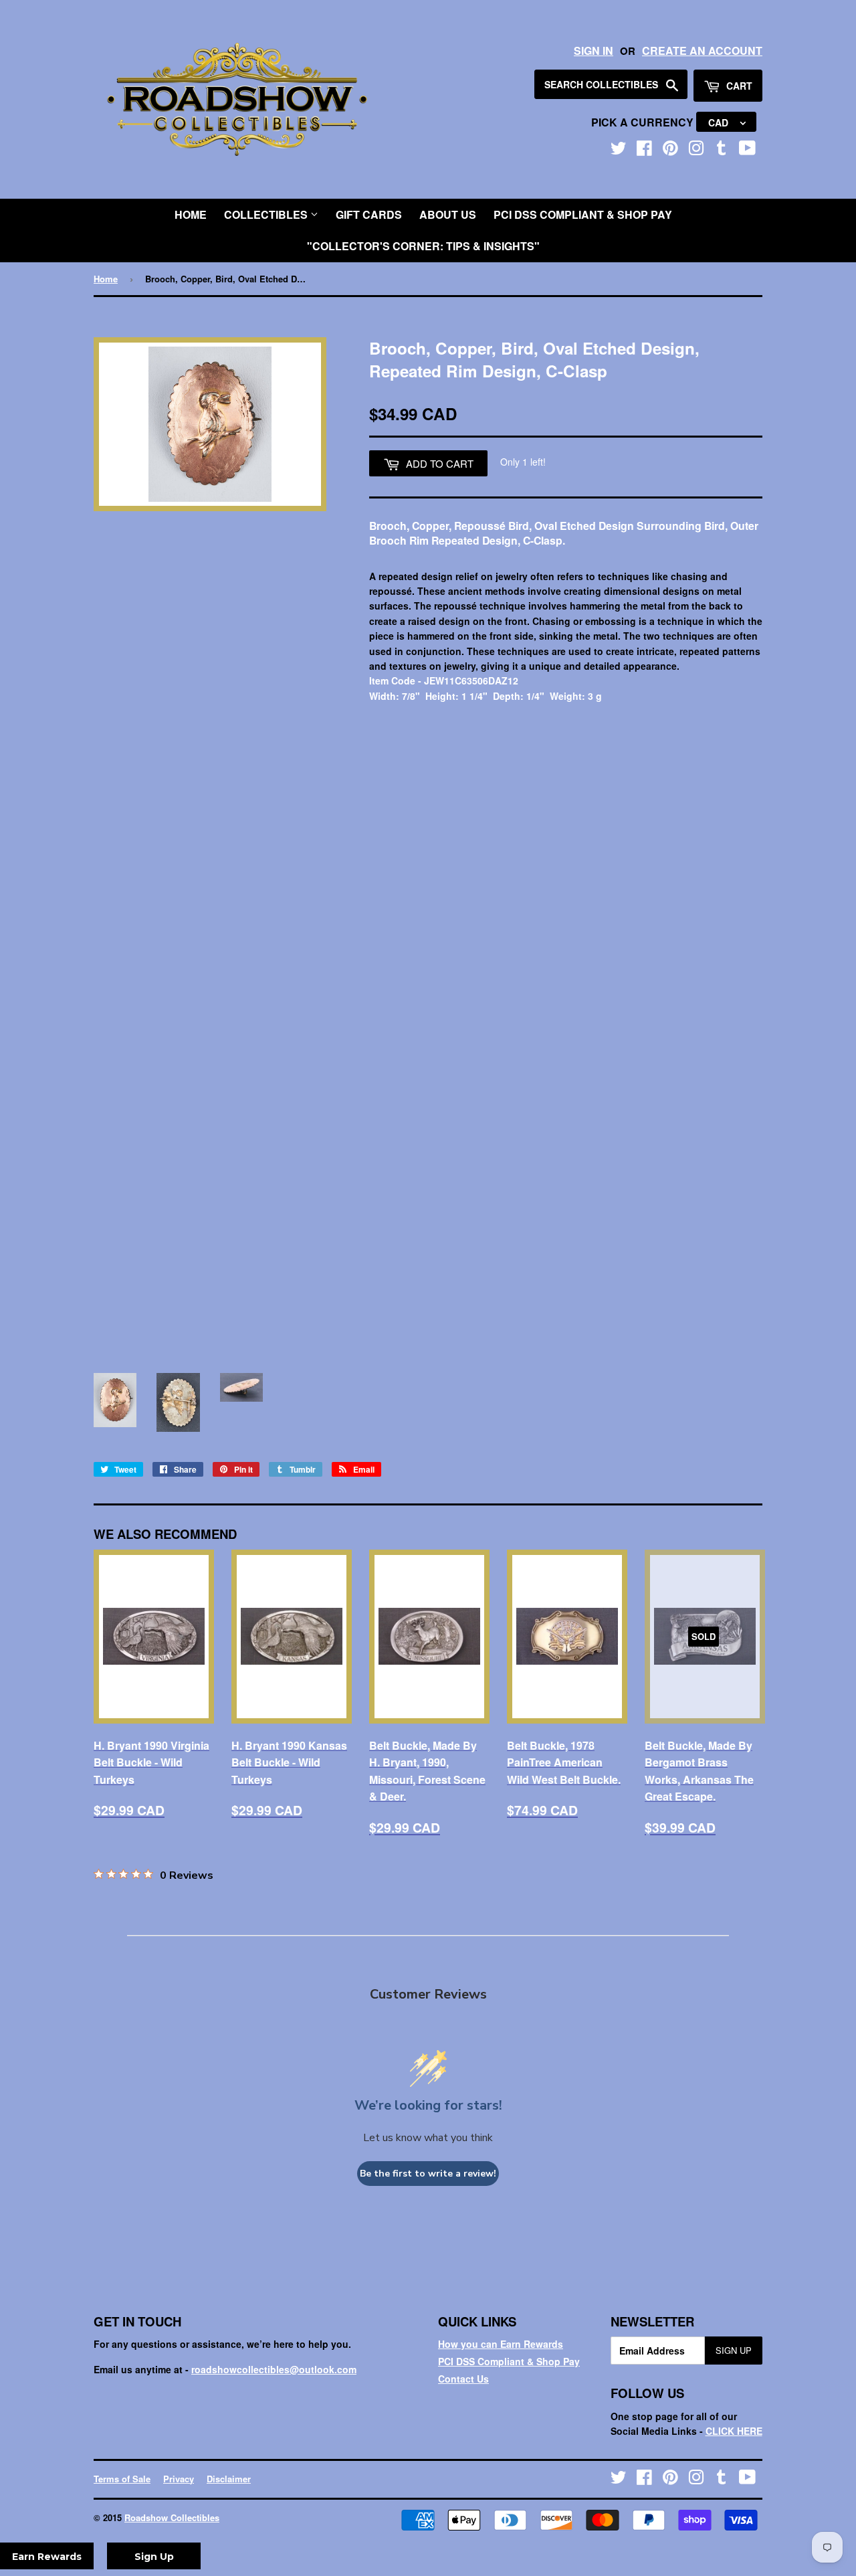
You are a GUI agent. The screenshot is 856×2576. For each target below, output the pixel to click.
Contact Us (463, 2379)
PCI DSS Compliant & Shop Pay (583, 214)
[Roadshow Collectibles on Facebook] (644, 151)
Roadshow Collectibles (172, 2517)
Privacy (179, 2479)
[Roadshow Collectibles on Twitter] (619, 151)
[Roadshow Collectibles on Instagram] (696, 151)
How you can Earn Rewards (501, 2344)
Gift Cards (369, 214)
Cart (738, 86)
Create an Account (702, 51)
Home (191, 214)
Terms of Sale (122, 2479)
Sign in (594, 51)
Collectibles (267, 214)
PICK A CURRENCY (644, 122)
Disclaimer (229, 2479)
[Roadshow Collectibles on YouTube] (747, 151)
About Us (448, 214)
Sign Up (734, 2350)
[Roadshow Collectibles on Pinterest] (670, 151)
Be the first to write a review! (428, 2174)
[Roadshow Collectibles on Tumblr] (722, 151)
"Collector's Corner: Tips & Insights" (423, 246)
